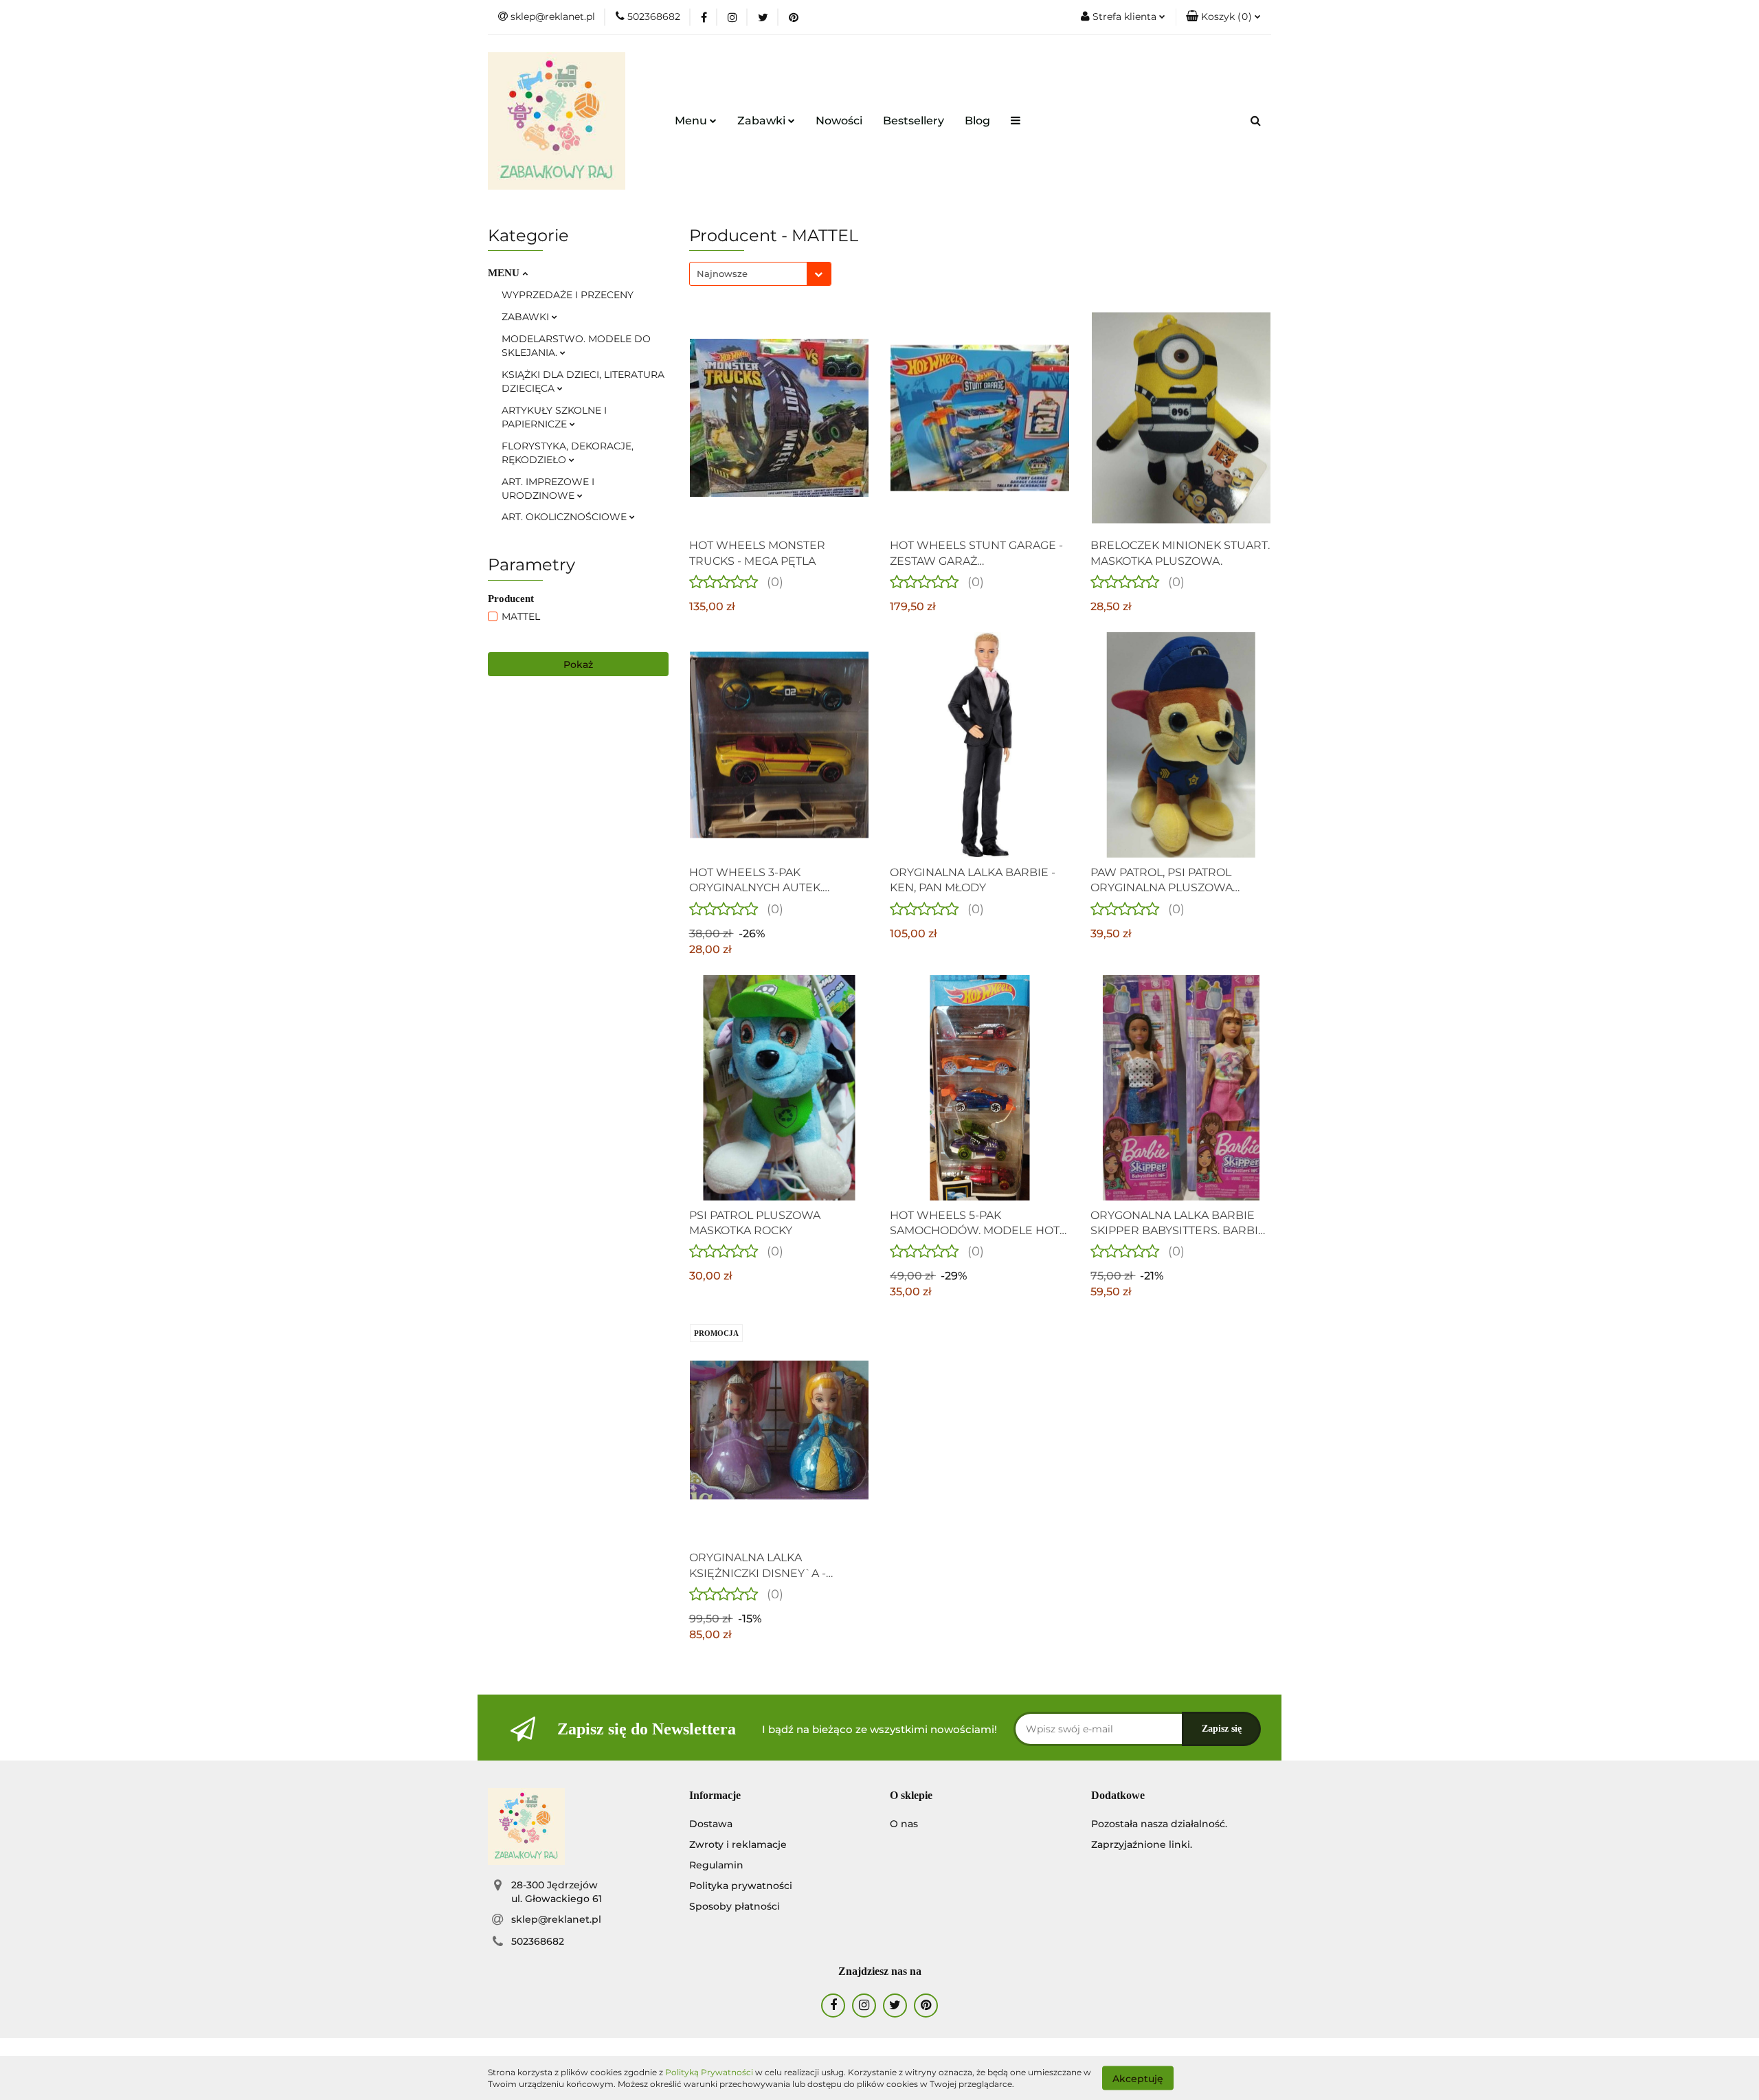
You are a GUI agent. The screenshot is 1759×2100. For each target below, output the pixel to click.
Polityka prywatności (741, 1886)
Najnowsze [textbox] (722, 273)
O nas (904, 1824)
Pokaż (578, 664)
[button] (1223, 17)
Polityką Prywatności (709, 2072)
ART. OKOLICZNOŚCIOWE (565, 517)
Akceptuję (1138, 2078)
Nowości (839, 121)
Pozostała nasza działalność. (1159, 1824)
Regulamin (716, 1865)
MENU (505, 273)
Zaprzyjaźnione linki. (1142, 1844)
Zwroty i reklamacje (738, 1844)
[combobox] (760, 274)
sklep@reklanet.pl (556, 1919)
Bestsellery (914, 121)
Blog (977, 121)
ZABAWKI (527, 317)
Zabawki (763, 121)
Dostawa (711, 1824)
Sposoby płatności (735, 1906)
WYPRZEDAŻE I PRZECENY (568, 295)
